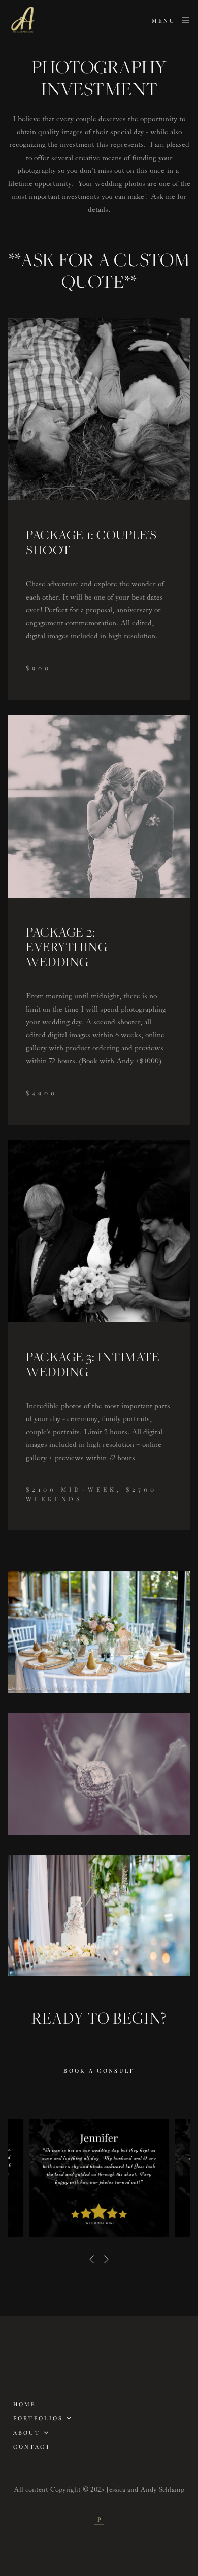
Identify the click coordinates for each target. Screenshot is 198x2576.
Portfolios (38, 2418)
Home (25, 2404)
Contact (32, 2447)
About (27, 2432)
